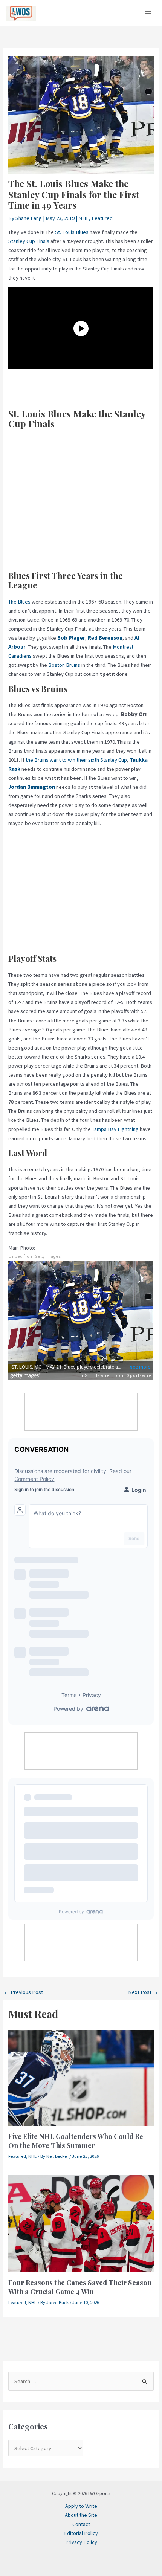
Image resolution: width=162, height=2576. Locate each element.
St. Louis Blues (72, 232)
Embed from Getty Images (34, 1257)
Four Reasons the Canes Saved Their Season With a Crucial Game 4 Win (80, 2287)
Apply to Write (81, 2506)
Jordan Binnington (32, 787)
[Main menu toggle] (148, 13)
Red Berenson (105, 638)
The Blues (19, 602)
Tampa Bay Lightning (115, 1129)
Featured (102, 218)
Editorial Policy (81, 2533)
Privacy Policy (81, 2542)
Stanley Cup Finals (29, 241)
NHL (84, 218)
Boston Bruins (64, 665)
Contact (81, 2524)
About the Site (81, 2515)
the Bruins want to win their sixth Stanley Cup (76, 760)
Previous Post (23, 1992)
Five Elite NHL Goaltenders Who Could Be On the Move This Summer (76, 2141)
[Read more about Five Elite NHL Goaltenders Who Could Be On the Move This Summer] (81, 2078)
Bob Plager (71, 638)
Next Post (143, 1992)
